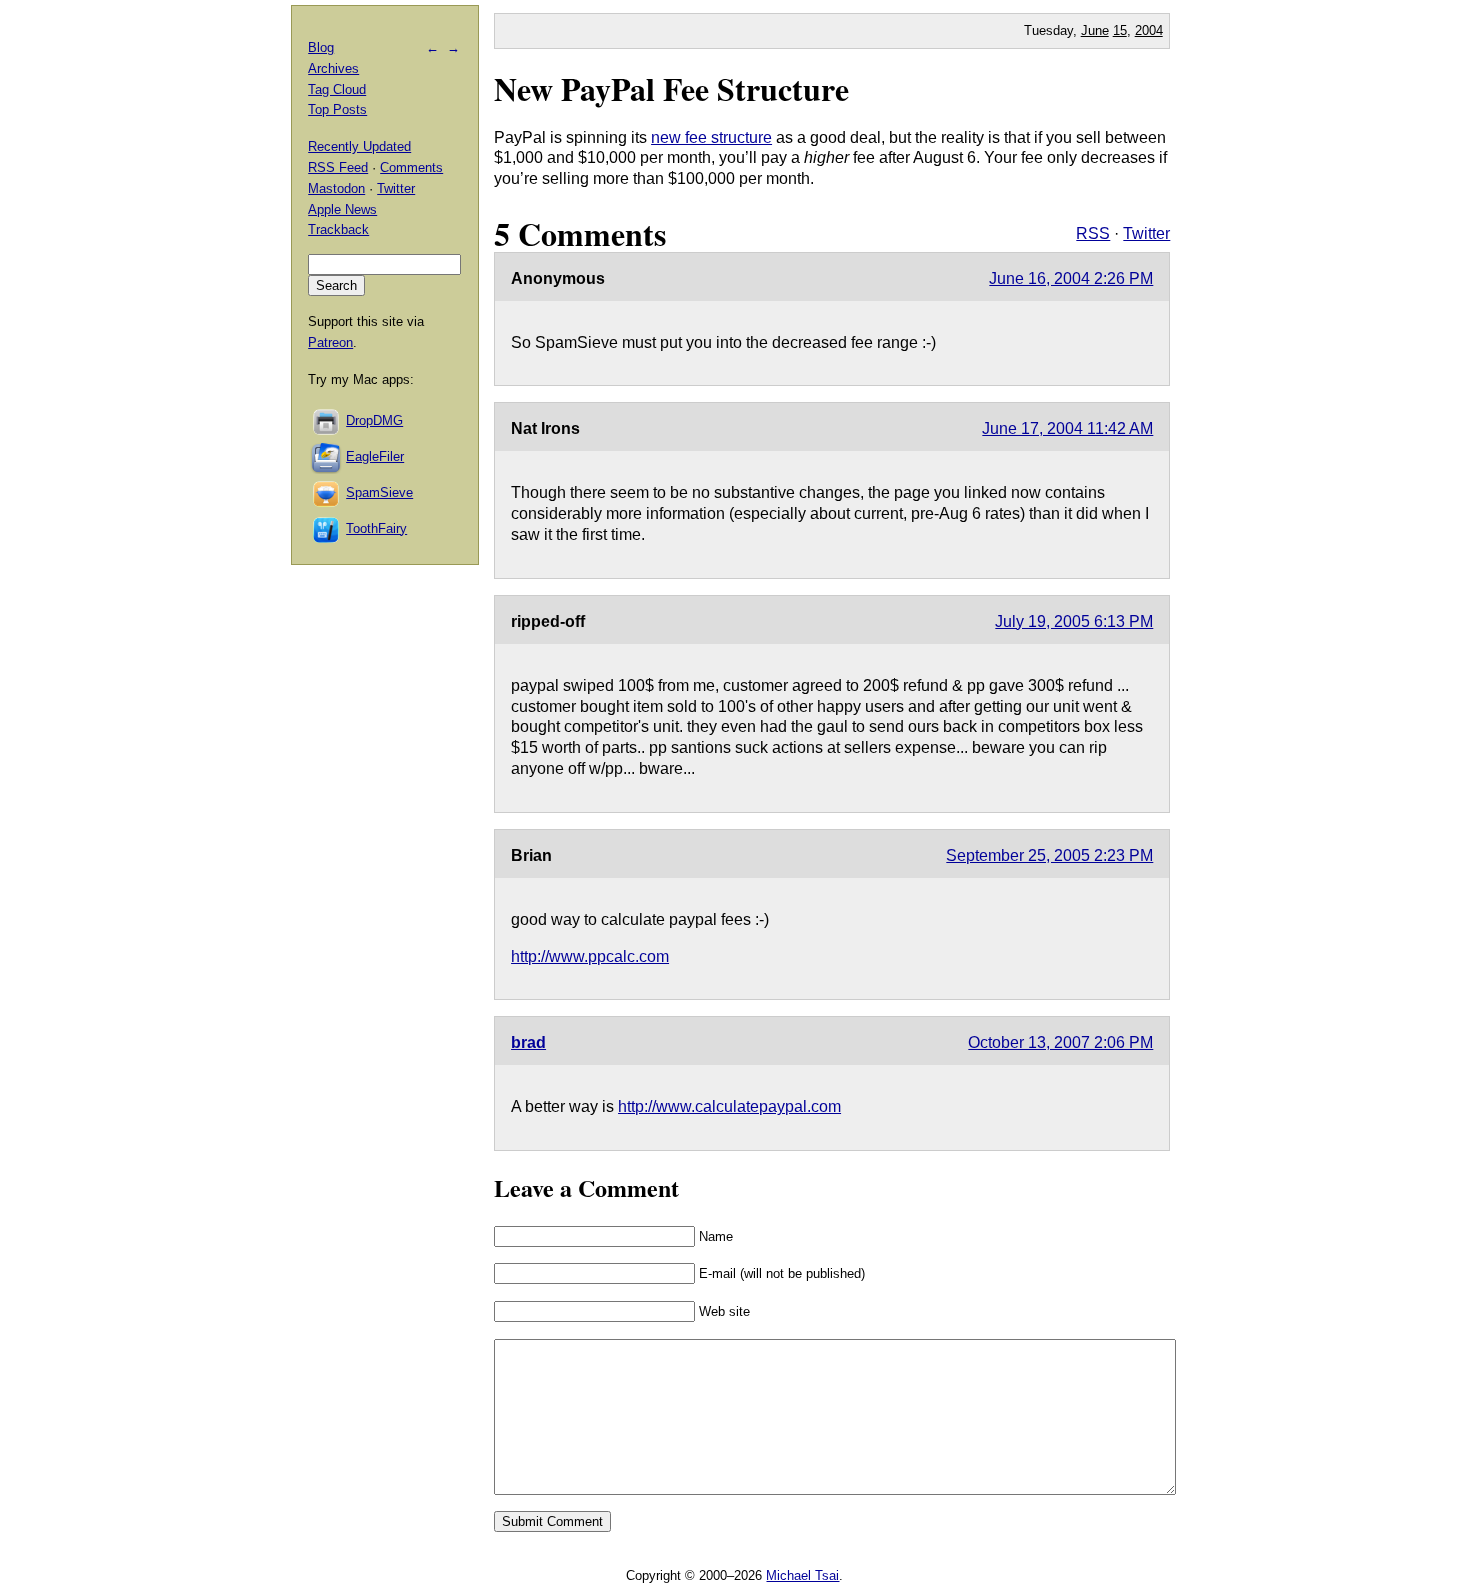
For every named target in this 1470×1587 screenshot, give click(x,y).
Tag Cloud (337, 89)
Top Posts (337, 109)
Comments (411, 167)
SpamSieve (379, 492)
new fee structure (711, 137)
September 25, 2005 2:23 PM (1049, 855)
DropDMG (374, 420)
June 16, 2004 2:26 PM (1071, 278)
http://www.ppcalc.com (590, 956)
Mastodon (336, 188)
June (1095, 30)
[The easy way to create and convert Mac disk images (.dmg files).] (327, 420)
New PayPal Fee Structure (671, 88)
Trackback (338, 229)
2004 (1149, 30)
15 (1120, 30)
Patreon (330, 342)
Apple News (342, 209)
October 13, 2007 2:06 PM (1060, 1042)
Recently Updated (359, 146)
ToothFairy (376, 528)
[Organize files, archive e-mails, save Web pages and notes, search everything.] (327, 456)
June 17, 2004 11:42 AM (1067, 428)
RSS (1093, 233)
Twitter (1146, 233)
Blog (321, 47)
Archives (333, 68)
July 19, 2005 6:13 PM (1074, 621)
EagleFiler (375, 456)
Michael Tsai (802, 1575)
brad (528, 1042)
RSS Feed (338, 167)
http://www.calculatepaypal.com (729, 1106)
